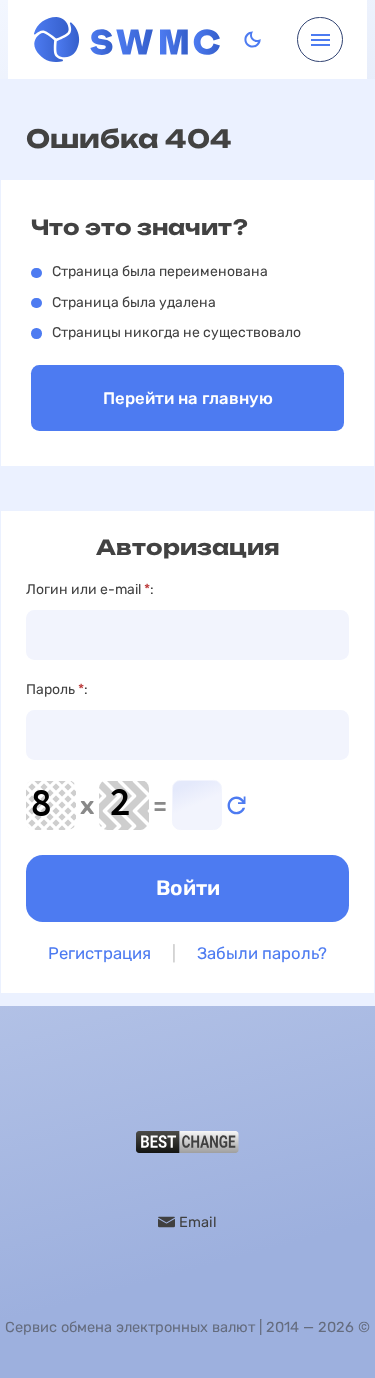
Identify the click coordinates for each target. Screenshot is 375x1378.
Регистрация (99, 953)
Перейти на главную (188, 398)
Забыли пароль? (262, 953)
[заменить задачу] (236, 805)
